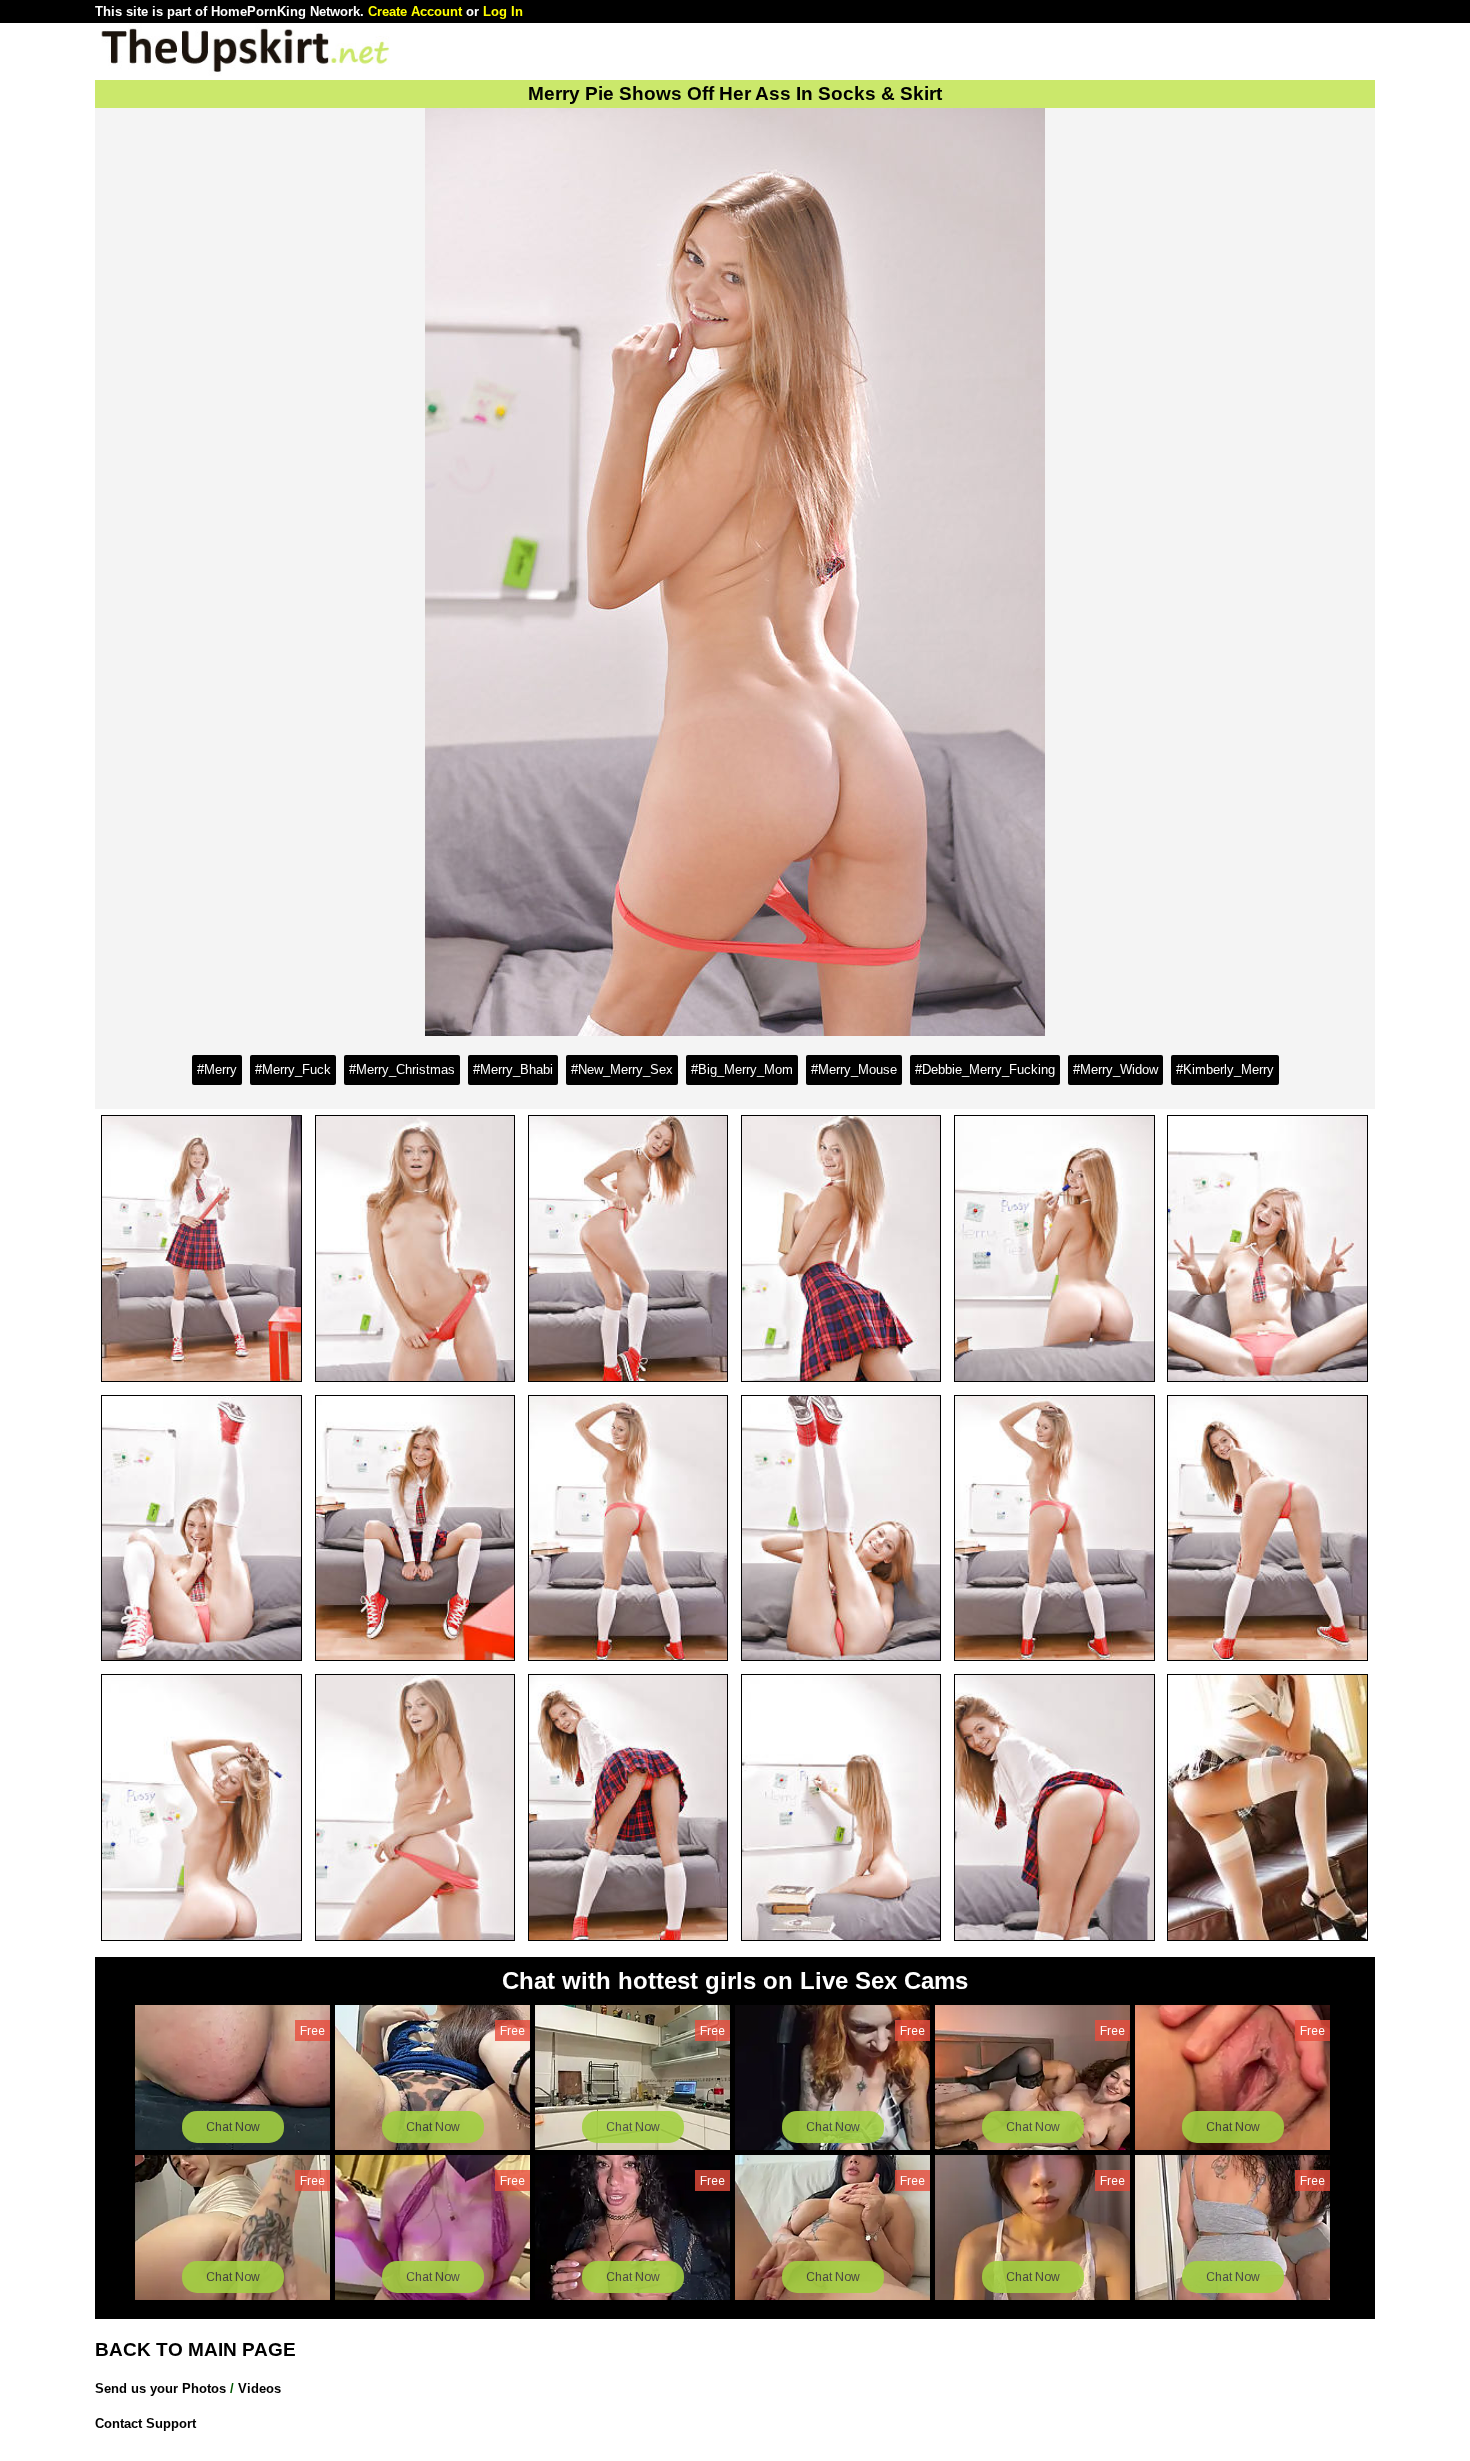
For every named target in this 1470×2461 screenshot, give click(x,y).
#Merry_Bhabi (513, 1069)
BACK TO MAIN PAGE (195, 2349)
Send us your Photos (160, 2388)
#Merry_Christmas (402, 1069)
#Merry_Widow (1115, 1069)
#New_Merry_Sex (622, 1069)
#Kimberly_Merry (1225, 1069)
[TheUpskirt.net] (245, 70)
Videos (259, 2388)
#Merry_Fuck (293, 1069)
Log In (503, 11)
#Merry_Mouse (854, 1069)
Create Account (415, 11)
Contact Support (145, 2423)
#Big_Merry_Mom (742, 1069)
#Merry (217, 1069)
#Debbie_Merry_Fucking (985, 1069)
